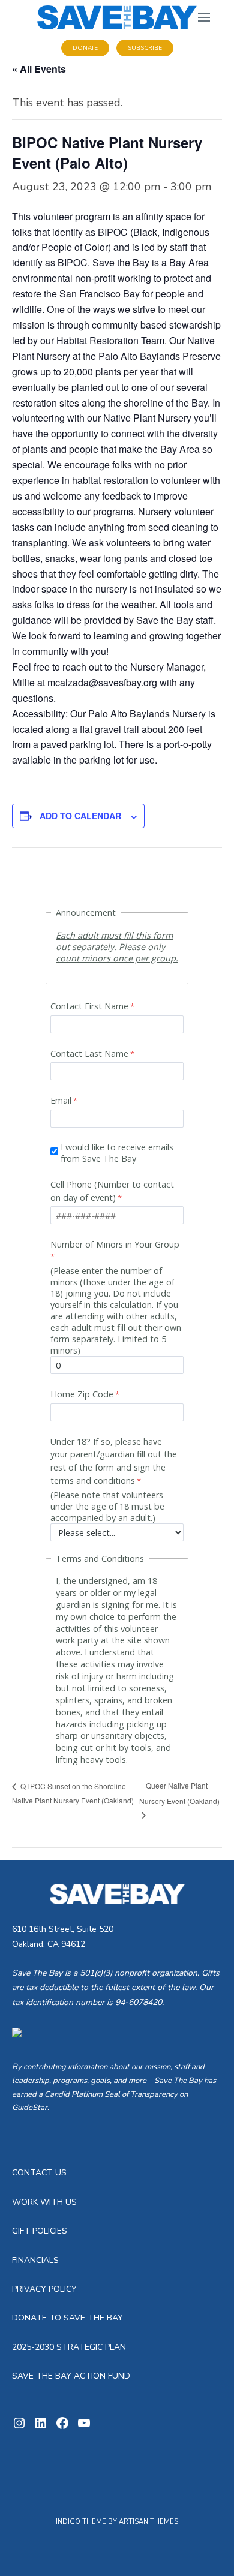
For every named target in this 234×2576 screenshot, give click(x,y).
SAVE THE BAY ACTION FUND (71, 2376)
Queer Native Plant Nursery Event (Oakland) (179, 1793)
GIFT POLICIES (40, 2231)
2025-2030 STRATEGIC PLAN (69, 2347)
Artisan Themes (148, 2522)
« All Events (39, 69)
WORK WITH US (44, 2202)
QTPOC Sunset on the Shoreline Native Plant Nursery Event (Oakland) (73, 1793)
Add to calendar (80, 816)
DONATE (85, 48)
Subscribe (145, 48)
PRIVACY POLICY (44, 2289)
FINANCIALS (35, 2260)
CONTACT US (39, 2173)
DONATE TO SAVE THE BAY (67, 2318)
